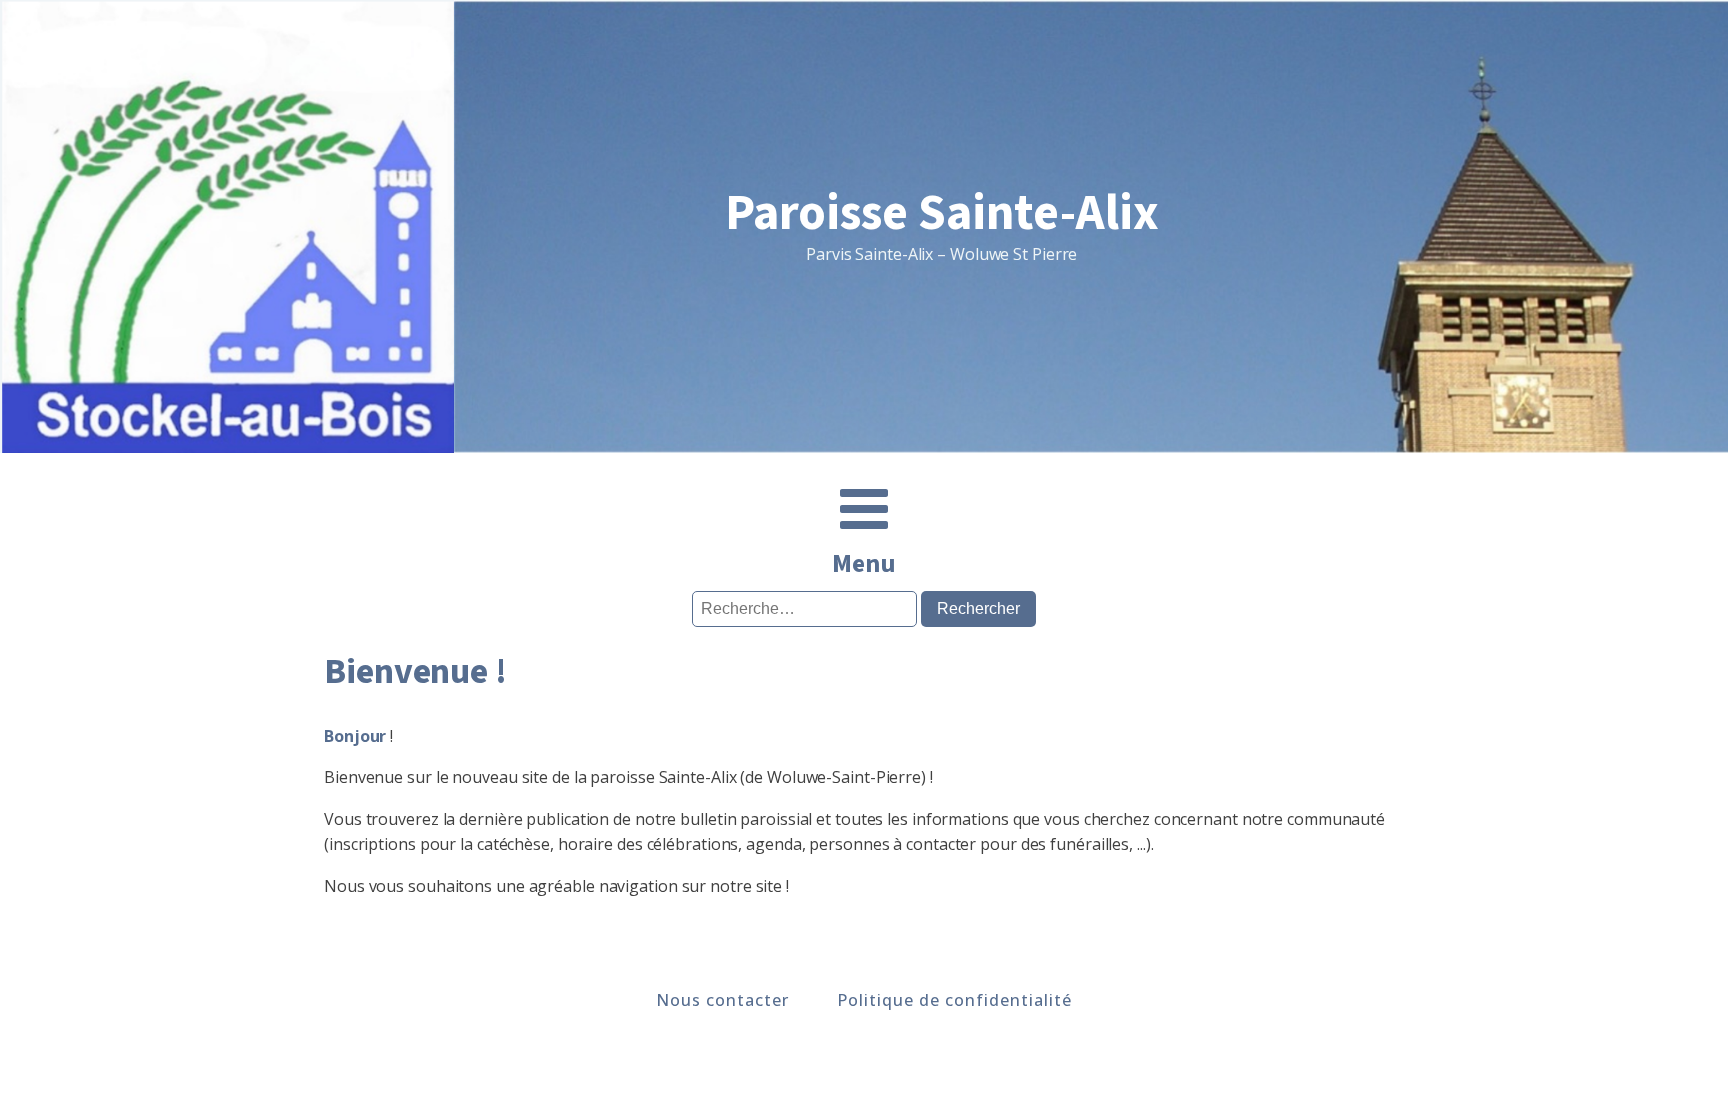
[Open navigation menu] (864, 511)
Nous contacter (722, 1000)
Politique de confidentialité (954, 1000)
